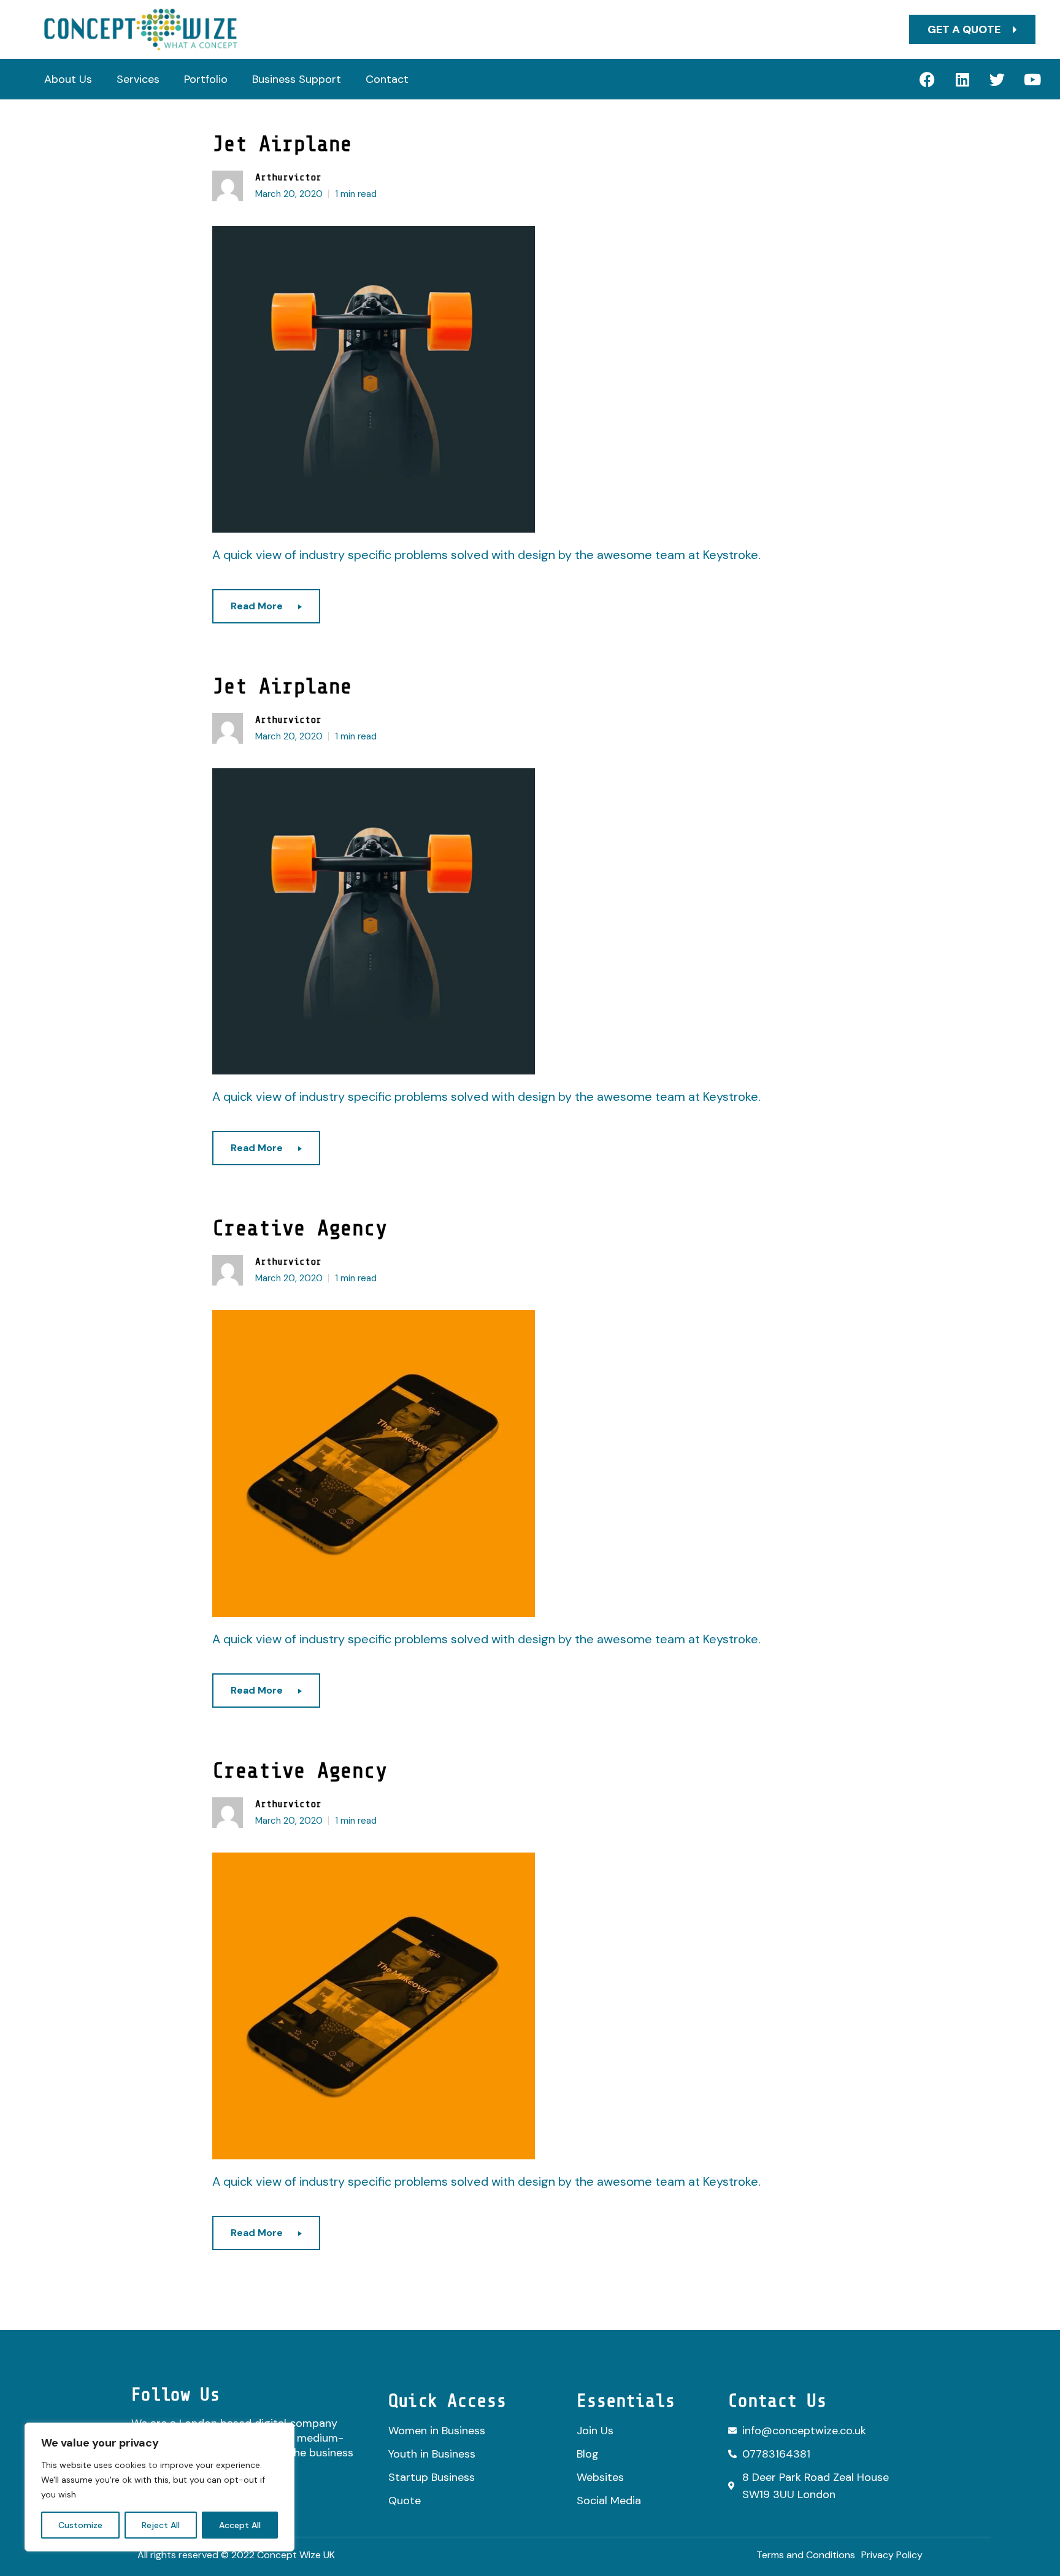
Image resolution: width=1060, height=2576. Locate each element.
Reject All (161, 2525)
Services (138, 79)
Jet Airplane (282, 144)
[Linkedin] (962, 79)
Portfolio (206, 79)
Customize (80, 2525)
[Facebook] (927, 79)
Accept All (240, 2525)
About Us (68, 79)
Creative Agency (300, 1228)
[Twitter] (997, 79)
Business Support (297, 79)
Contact (387, 79)
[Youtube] (1032, 79)
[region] (159, 2487)
